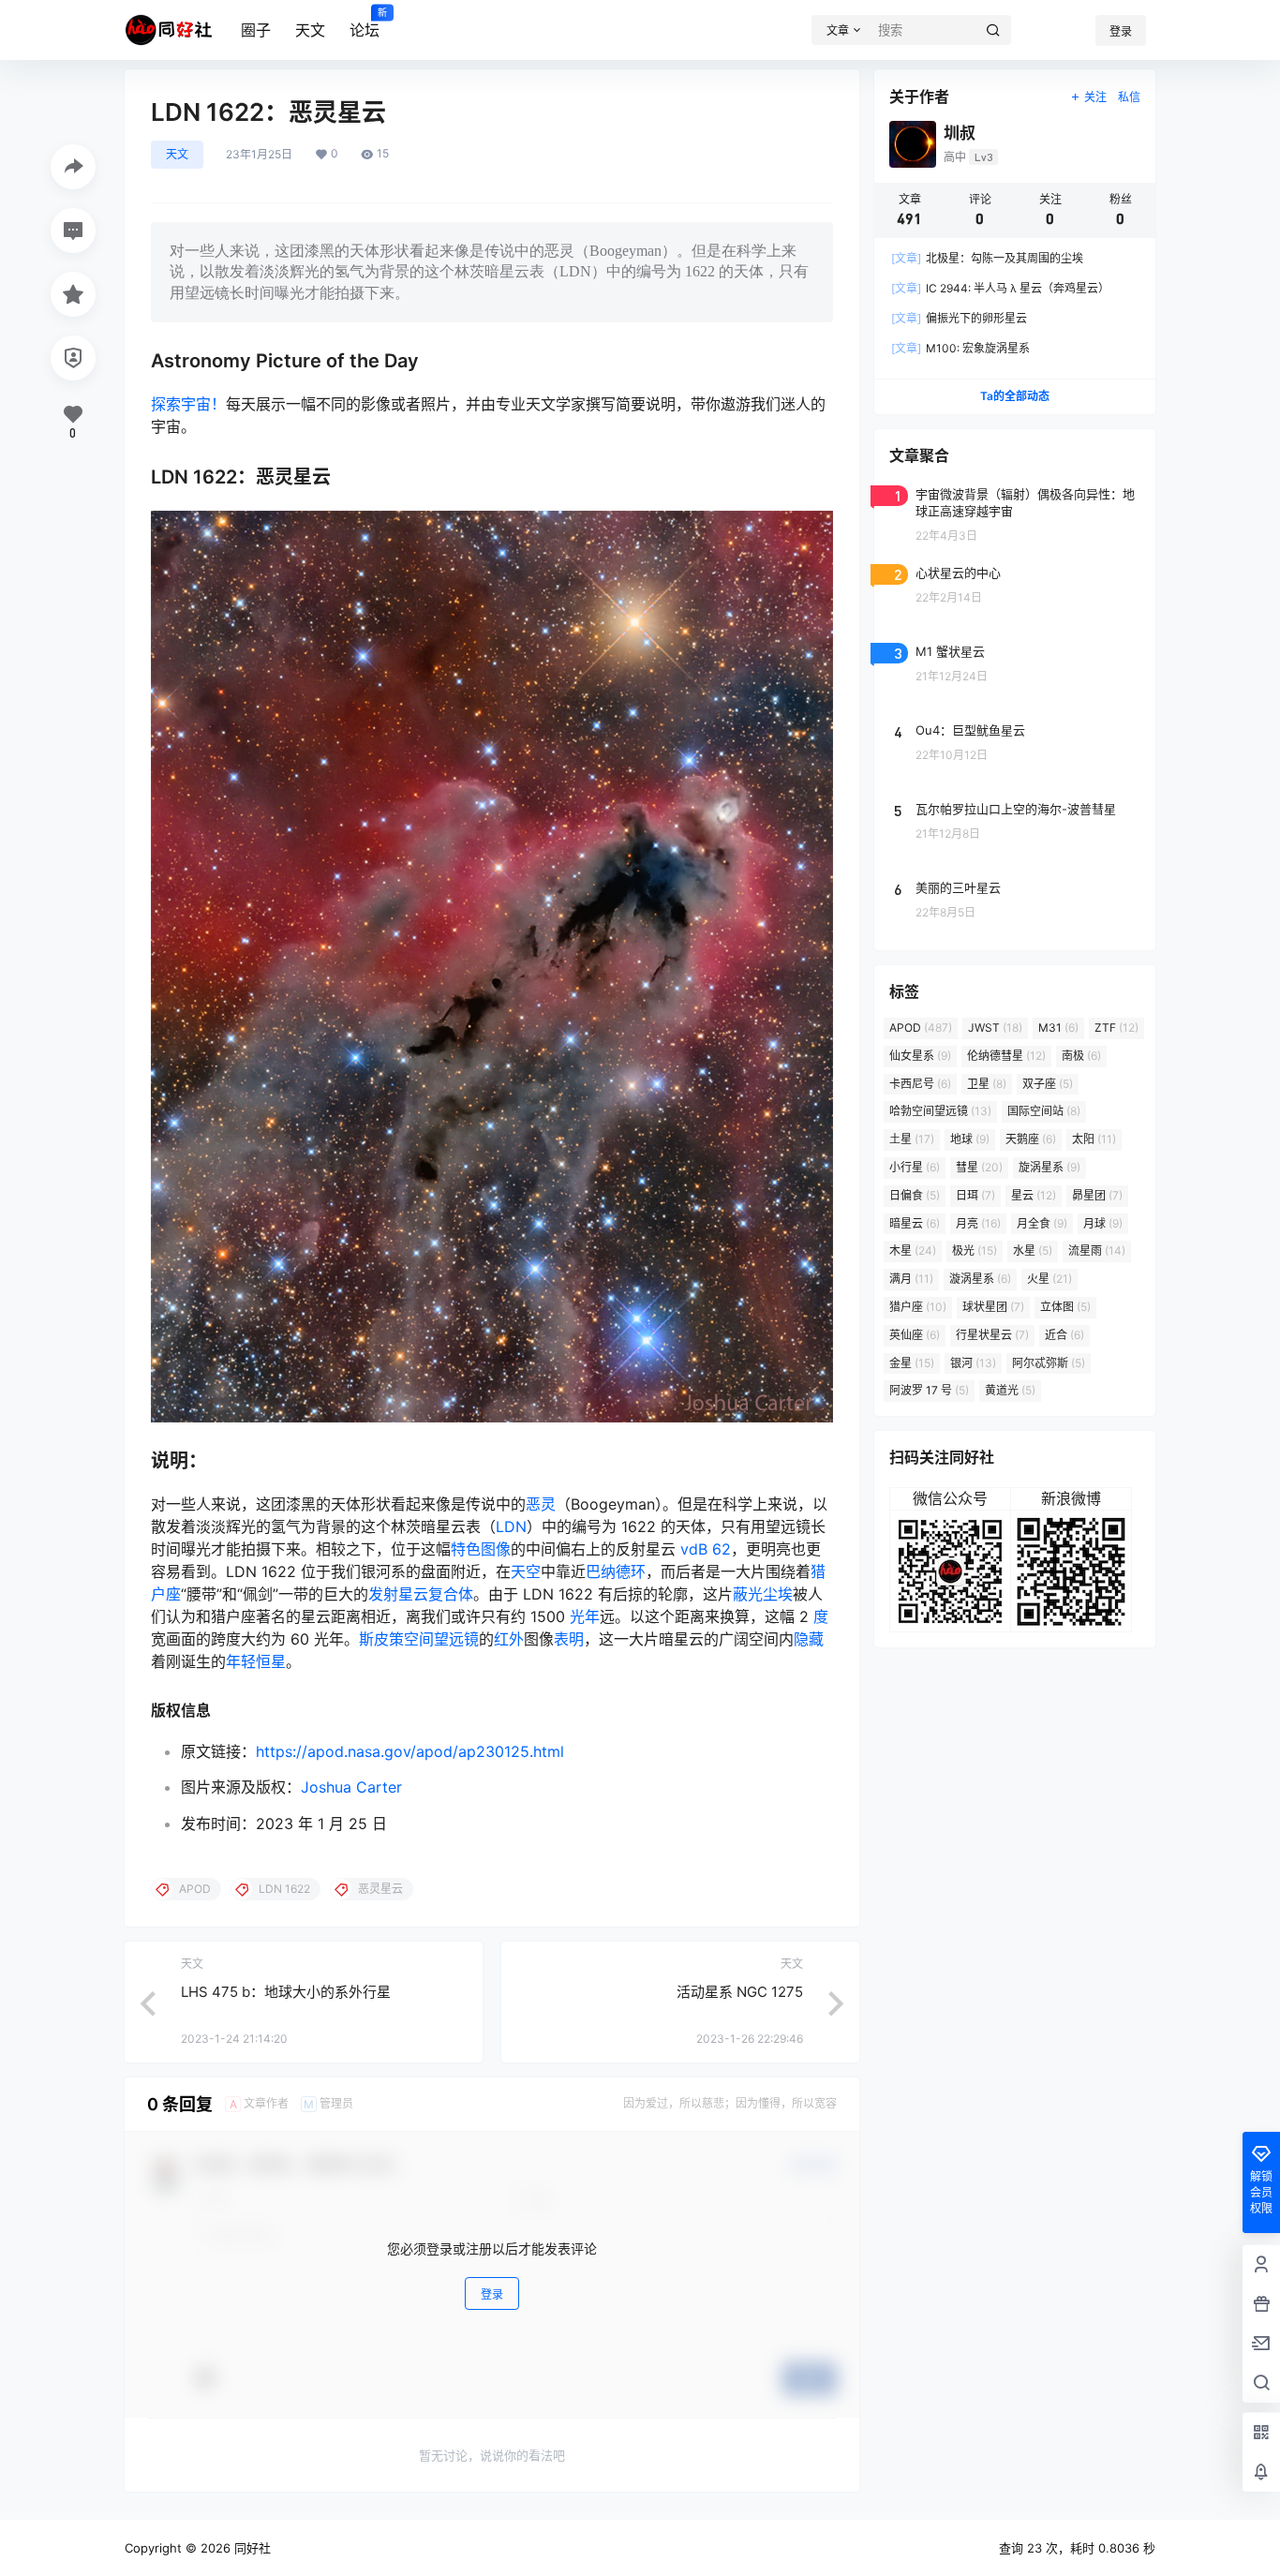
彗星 (979, 1167)
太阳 (1094, 1139)
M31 (1058, 1027)
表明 (569, 1639)
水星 (1033, 1251)
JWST (995, 1027)
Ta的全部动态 (1015, 396)
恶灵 (541, 1504)
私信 (1129, 97)
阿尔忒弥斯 (1049, 1363)
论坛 (365, 23)
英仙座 (915, 1335)
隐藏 (809, 1639)
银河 (973, 1363)
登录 (1121, 31)
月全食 (1042, 1223)
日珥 (975, 1195)
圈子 (256, 30)
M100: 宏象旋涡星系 (960, 348)
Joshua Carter (351, 1787)
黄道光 (1010, 1390)
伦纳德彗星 (1006, 1056)
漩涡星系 (980, 1279)
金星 (912, 1363)
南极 (1081, 1056)
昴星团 (1097, 1195)
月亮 (978, 1223)
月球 (1103, 1223)
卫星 (987, 1084)
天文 (310, 30)
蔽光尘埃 (763, 1594)
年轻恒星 (256, 1661)
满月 (911, 1279)
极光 (975, 1251)
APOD (921, 1027)
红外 (509, 1639)
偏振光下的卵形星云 (959, 318)
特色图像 (481, 1549)
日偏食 (915, 1195)
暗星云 (915, 1223)
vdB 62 (706, 1549)
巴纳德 (608, 1571)
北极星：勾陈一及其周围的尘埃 (987, 258)
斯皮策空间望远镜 (419, 1639)
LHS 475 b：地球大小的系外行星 (286, 1992)
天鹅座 (1031, 1139)
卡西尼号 (920, 1084)
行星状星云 (992, 1335)
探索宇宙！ (188, 404)
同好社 (251, 2548)
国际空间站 (1044, 1111)
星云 (1034, 1195)
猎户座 (918, 1307)
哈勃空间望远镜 (940, 1111)
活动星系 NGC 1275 (740, 1992)
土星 (912, 1139)
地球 (970, 1139)
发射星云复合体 (421, 1594)
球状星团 (993, 1307)
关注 (1095, 97)
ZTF (1116, 1027)
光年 (585, 1616)
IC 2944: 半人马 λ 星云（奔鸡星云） (1000, 288)
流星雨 (1097, 1251)
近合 (1064, 1335)
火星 (1049, 1279)
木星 (913, 1251)
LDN (511, 1526)
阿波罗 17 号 (929, 1390)
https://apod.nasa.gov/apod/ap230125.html (410, 1751)
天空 (526, 1571)
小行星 (915, 1167)
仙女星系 (920, 1056)
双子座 (1048, 1084)
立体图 (1065, 1307)
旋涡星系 (1049, 1167)
